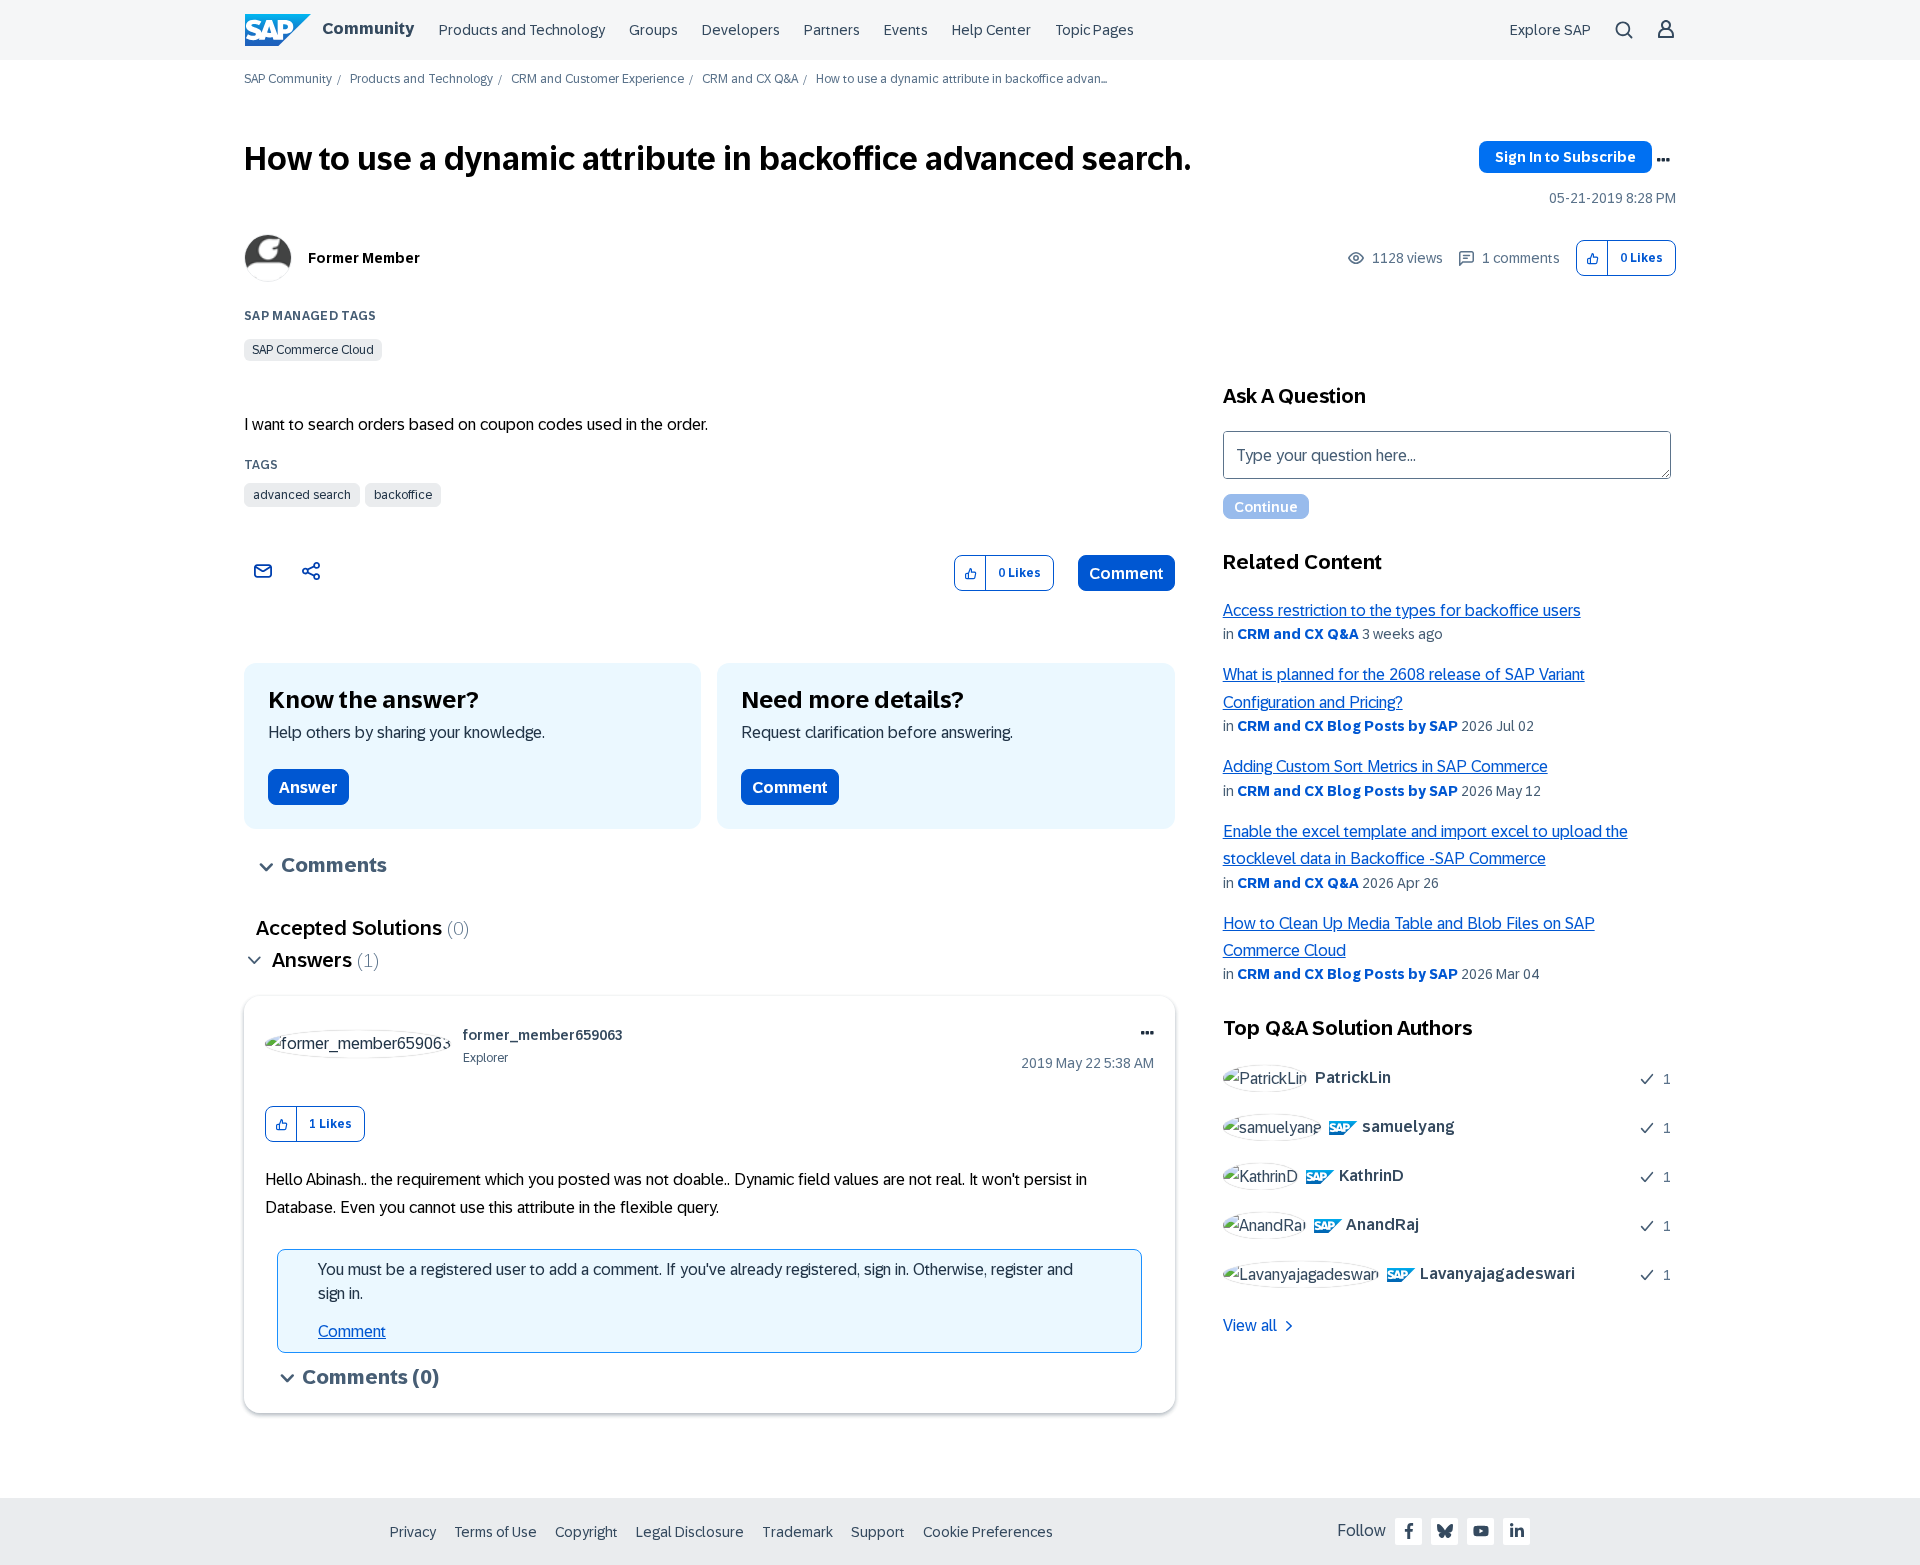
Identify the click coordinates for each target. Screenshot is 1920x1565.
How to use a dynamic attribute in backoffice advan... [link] (961, 79)
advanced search (302, 495)
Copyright (586, 1532)
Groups (653, 30)
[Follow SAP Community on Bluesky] (1445, 1531)
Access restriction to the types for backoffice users (1402, 610)
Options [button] (1663, 160)
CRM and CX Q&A (750, 79)
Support (878, 1532)
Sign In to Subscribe (1565, 157)
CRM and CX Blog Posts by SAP (1347, 726)
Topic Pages (1094, 30)
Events (906, 30)
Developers (741, 30)
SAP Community (288, 79)
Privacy (413, 1532)
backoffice (403, 495)
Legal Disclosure (690, 1532)
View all (1250, 1325)
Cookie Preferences (988, 1532)
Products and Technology (522, 30)
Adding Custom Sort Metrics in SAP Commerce (1385, 766)
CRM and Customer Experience (597, 79)
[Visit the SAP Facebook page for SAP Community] (1409, 1531)
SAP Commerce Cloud (313, 350)
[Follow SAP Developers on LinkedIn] (1517, 1531)
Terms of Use (495, 1532)
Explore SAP (1550, 30)
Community (368, 28)
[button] (1592, 258)
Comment (1126, 573)
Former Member (364, 258)
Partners (832, 30)
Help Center (991, 30)
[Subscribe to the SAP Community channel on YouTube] (1481, 1531)
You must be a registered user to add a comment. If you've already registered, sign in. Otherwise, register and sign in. (695, 1281)
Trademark (797, 1532)
